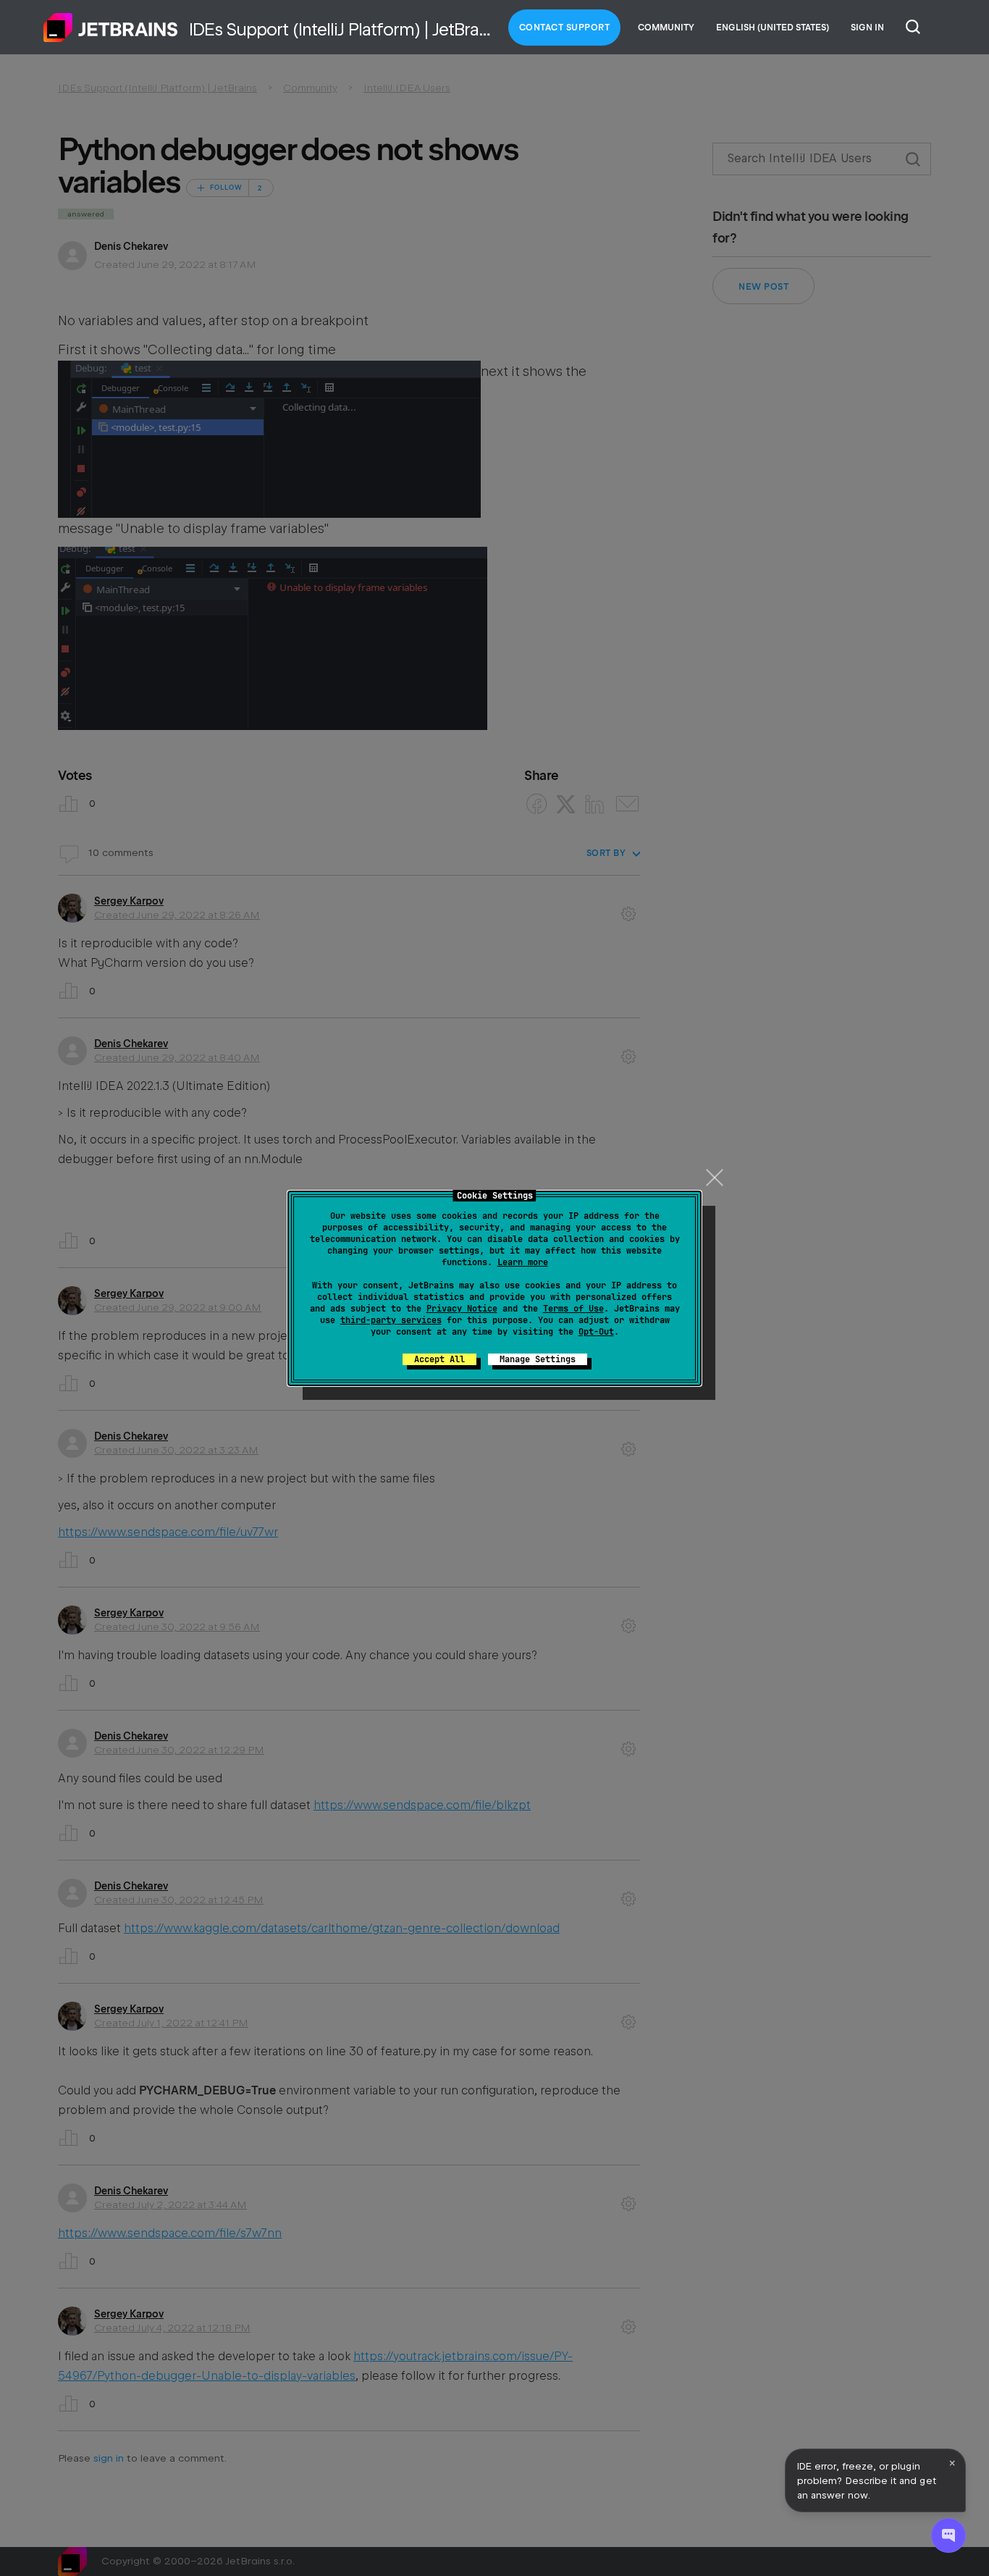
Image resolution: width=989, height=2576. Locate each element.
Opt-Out (596, 1332)
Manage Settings (538, 1359)
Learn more (523, 1262)
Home (111, 28)
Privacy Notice (462, 1309)
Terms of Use (573, 1309)
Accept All (439, 1359)
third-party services (391, 1320)
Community (666, 28)
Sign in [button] (867, 28)
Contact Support (565, 28)
